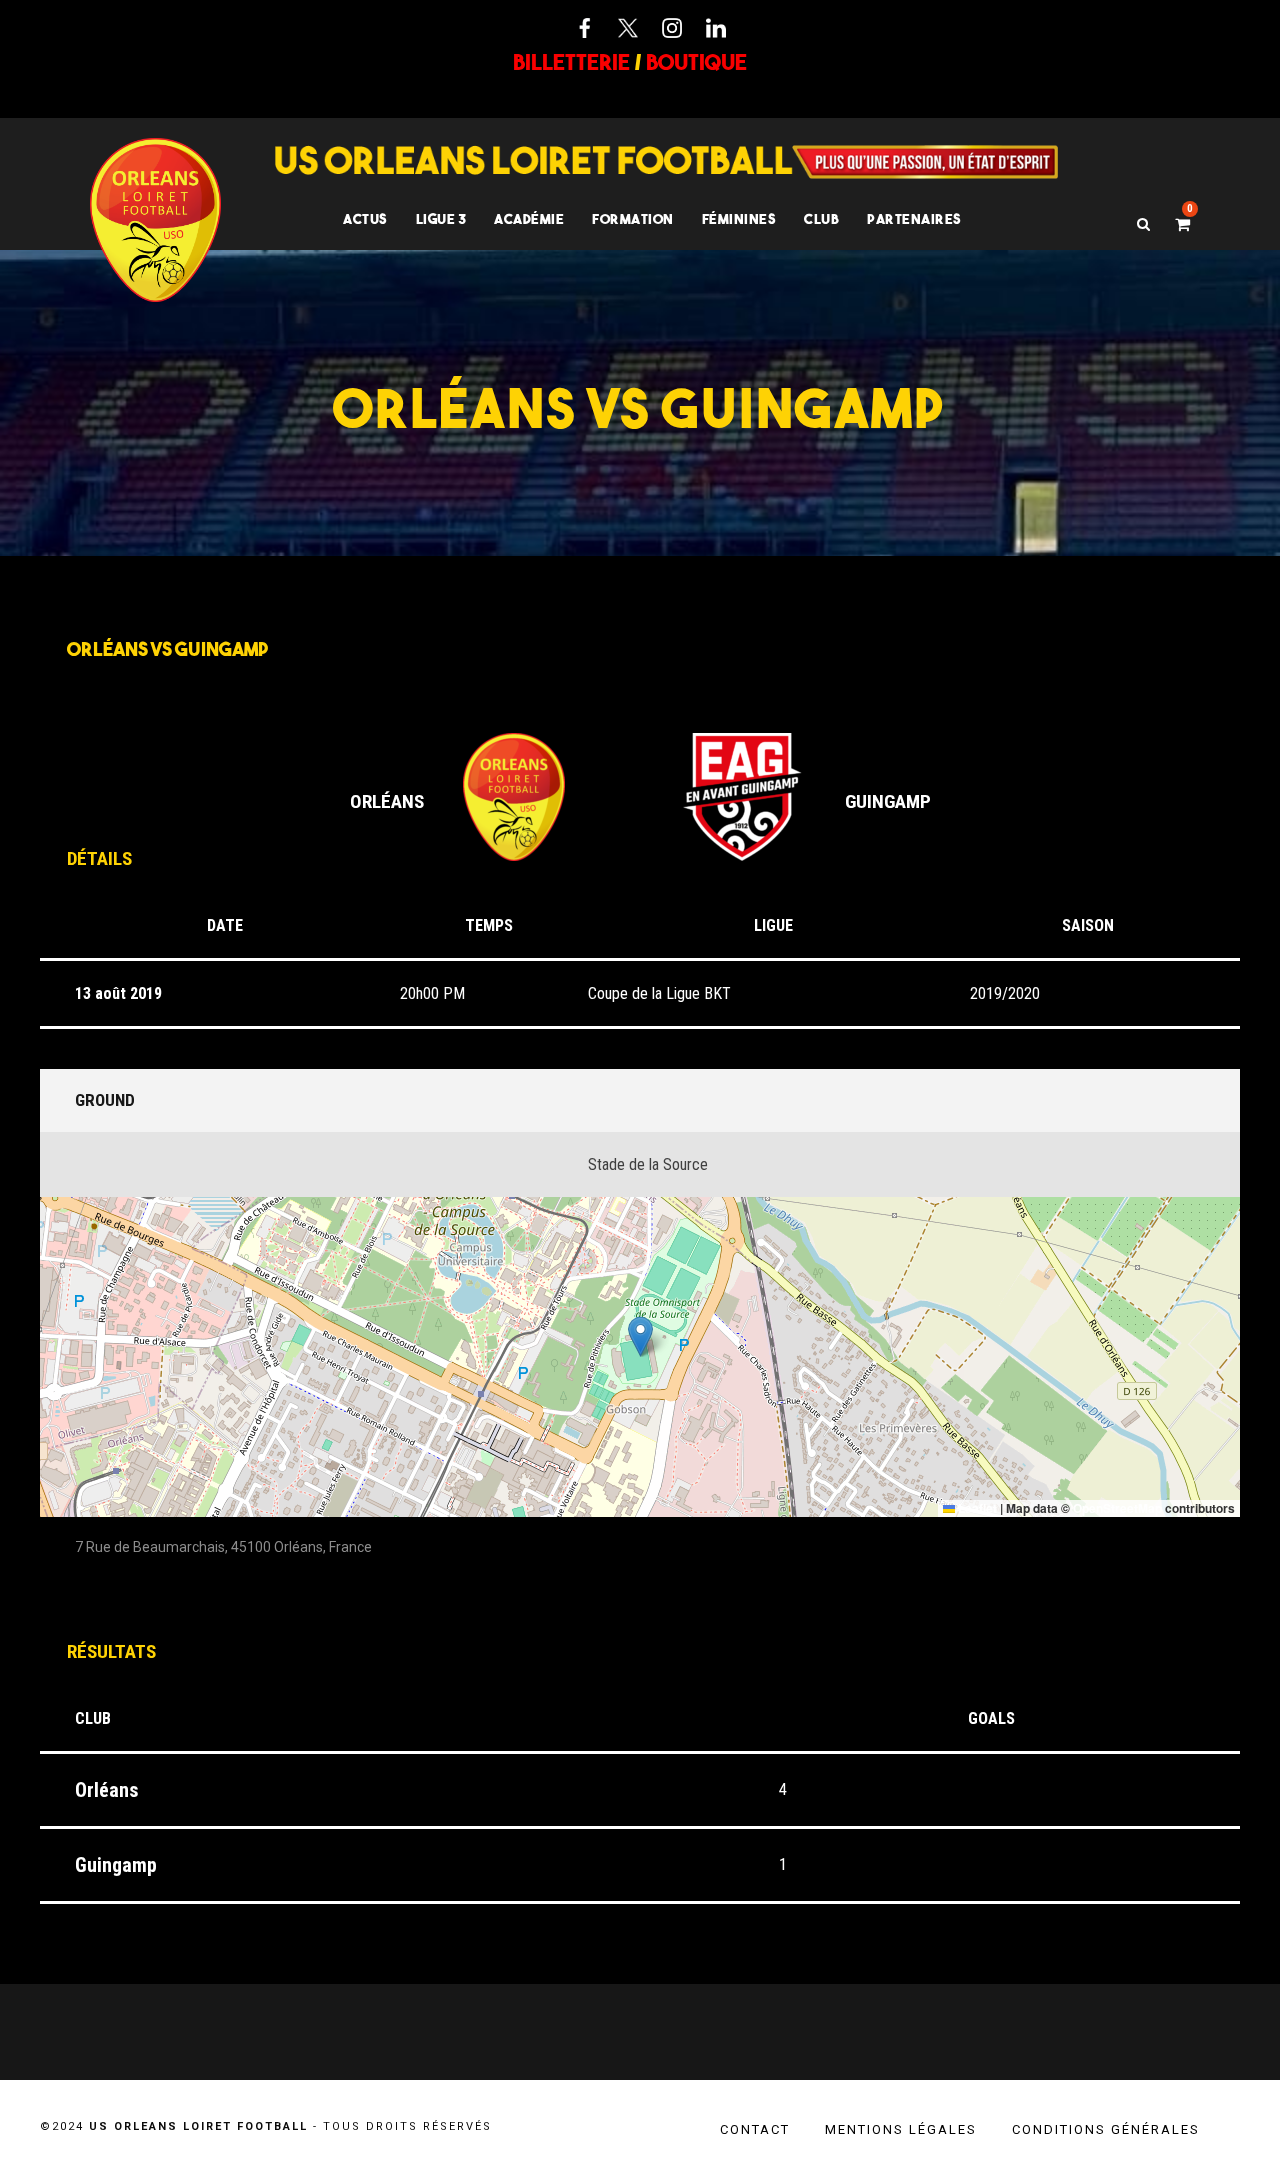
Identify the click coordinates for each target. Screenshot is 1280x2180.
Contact (755, 2129)
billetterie (571, 62)
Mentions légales (901, 2129)
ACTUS (365, 219)
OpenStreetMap (1117, 1508)
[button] (640, 1336)
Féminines (739, 219)
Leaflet (976, 1508)
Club (821, 219)
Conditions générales (1106, 2129)
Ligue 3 (441, 219)
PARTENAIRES (914, 219)
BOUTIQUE (696, 62)
